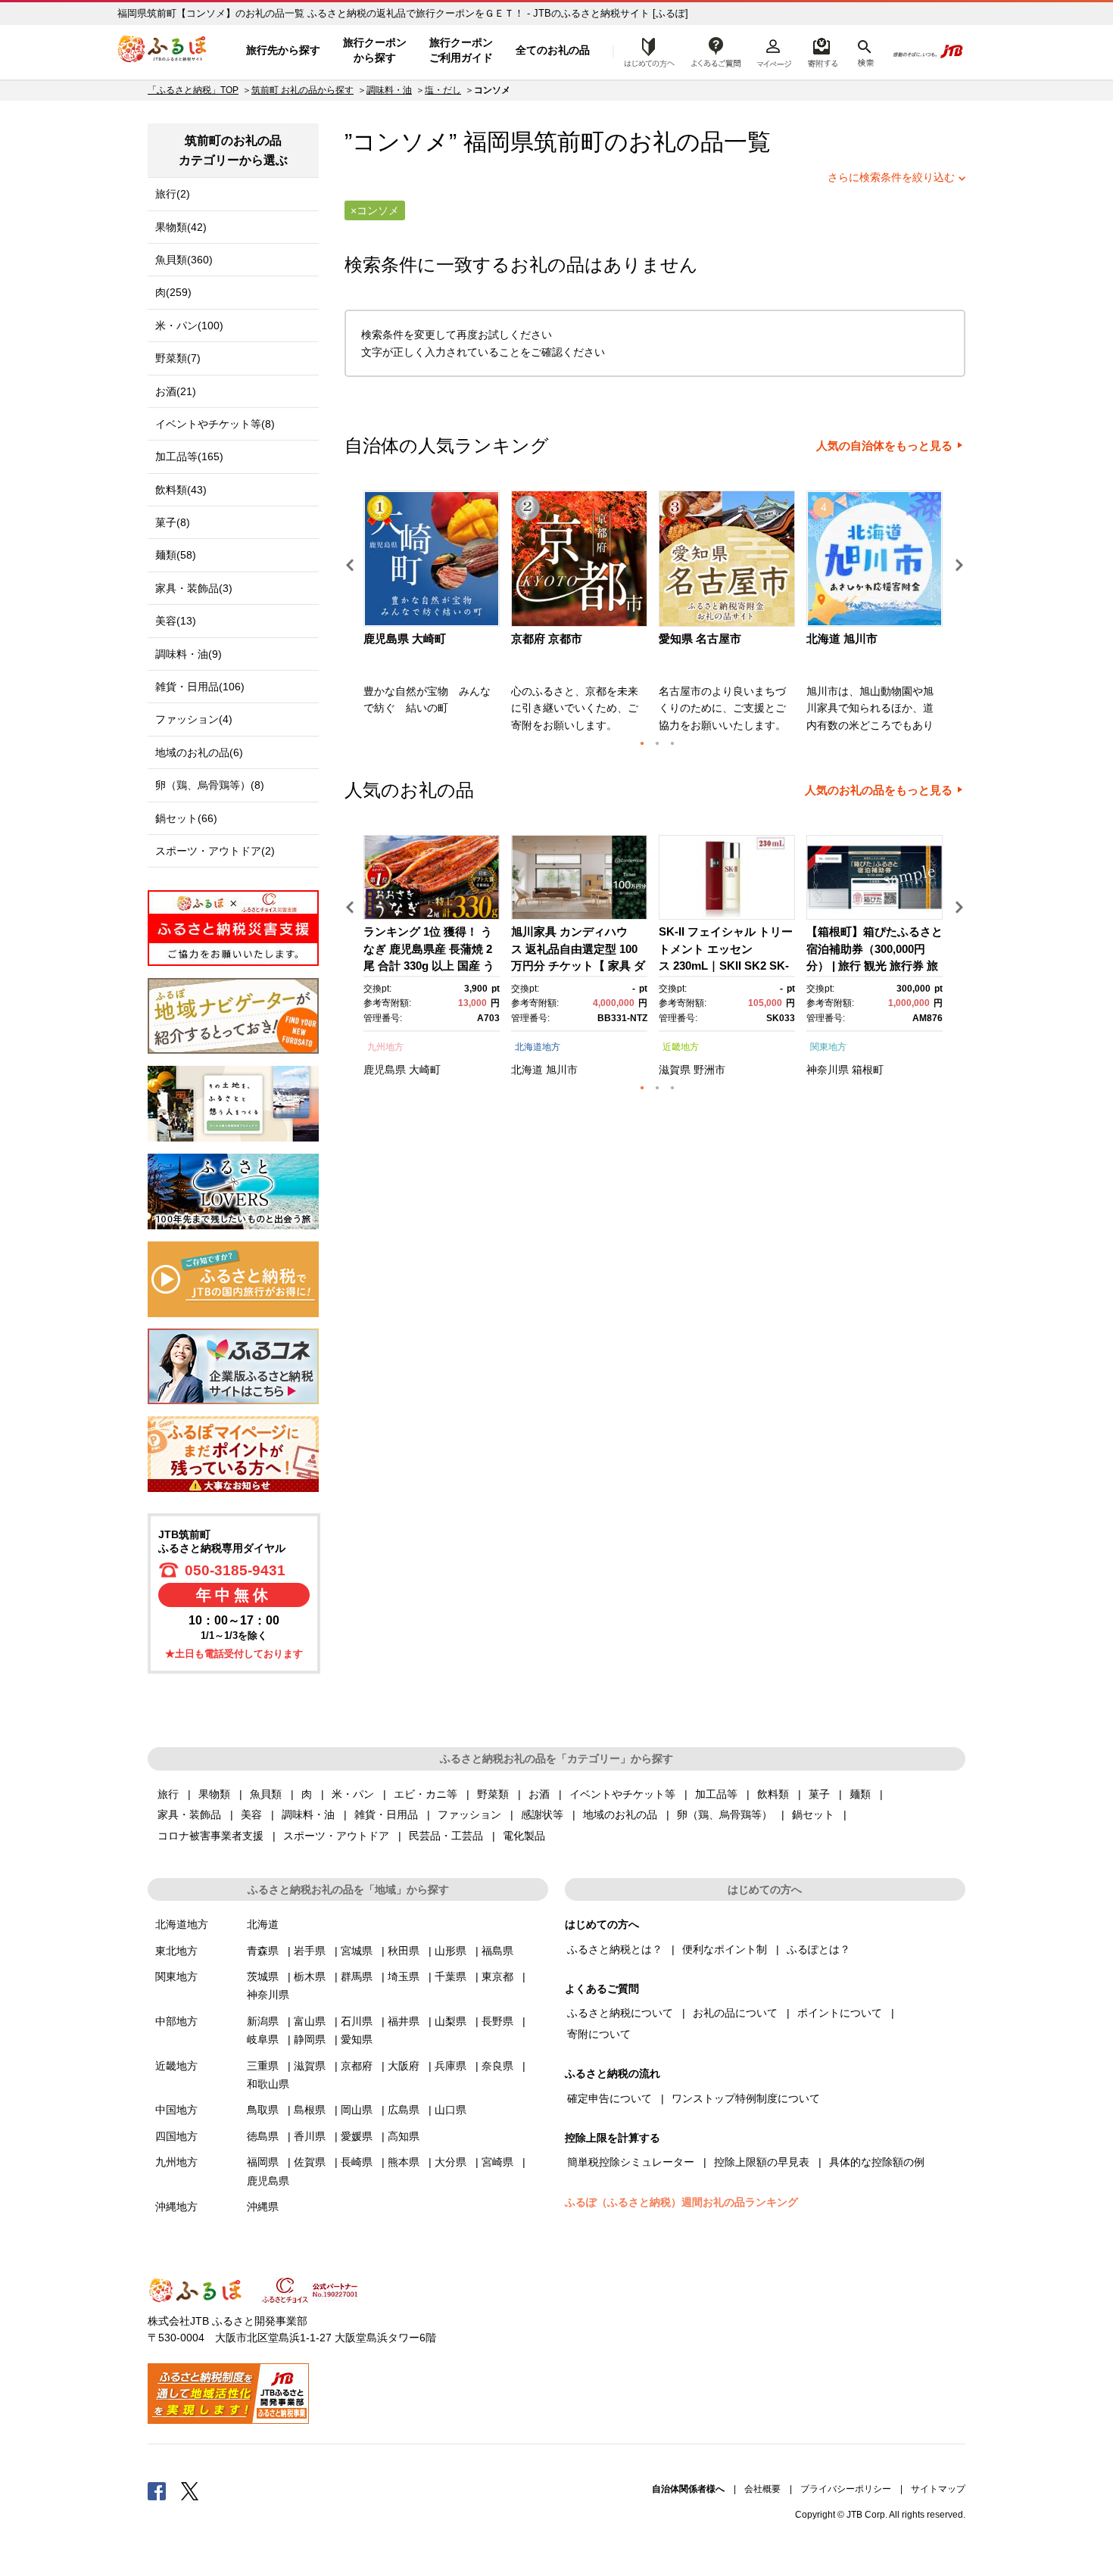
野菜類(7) (178, 358)
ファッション (469, 1814)
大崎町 (425, 1070)
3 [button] (672, 743)
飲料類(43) (181, 490)
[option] (433, 616)
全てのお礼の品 (553, 50)
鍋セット (813, 1814)
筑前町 (569, 142)
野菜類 (493, 1794)
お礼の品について (735, 2013)
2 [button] (657, 743)
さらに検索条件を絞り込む (891, 177)
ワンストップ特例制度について (746, 2098)
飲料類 (773, 1794)
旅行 (168, 1794)
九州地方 (385, 1047)
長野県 (497, 2021)
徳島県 (263, 2136)
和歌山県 (268, 2084)
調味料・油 (389, 90)
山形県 (450, 1951)
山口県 (450, 2110)
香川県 (310, 2136)
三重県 (263, 2066)
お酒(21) (176, 391)
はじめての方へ (645, 51)
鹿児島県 (385, 1070)
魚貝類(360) (184, 260)
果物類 (214, 1794)
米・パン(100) (189, 326)
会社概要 (762, 2489)
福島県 (497, 1951)
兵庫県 (450, 2066)
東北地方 (176, 1951)
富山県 (310, 2021)
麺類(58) (176, 555)
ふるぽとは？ (818, 1949)
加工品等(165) (189, 456)
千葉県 (450, 1976)
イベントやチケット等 (622, 1794)
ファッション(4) (194, 719)
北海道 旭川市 (842, 639)
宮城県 (357, 1951)
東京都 (497, 1976)
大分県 (450, 2162)
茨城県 (263, 1976)
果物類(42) (181, 227)
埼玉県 (404, 1976)
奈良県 (497, 2066)
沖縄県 (263, 2207)
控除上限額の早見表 (762, 2162)
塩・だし (443, 90)
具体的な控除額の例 (877, 2162)
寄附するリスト (822, 51)
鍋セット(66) (186, 818)
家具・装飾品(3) (194, 588)
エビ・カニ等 (426, 1794)
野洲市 (709, 1070)
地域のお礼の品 (620, 1814)
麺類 (860, 1794)
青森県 (263, 1951)
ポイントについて (840, 2013)
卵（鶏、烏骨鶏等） (725, 1814)
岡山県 (357, 2110)
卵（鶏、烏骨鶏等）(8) (210, 785)
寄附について (599, 2034)
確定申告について (609, 2098)
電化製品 (524, 1836)
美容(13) (176, 621)
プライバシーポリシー (846, 2489)
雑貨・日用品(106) (200, 687)
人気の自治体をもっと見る (884, 446)
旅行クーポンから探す (375, 50)
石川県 (357, 2021)
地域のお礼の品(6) (199, 752)
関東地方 (828, 1047)
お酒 (539, 1794)
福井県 (404, 2021)
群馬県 (357, 1976)
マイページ (774, 51)
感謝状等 (542, 1814)
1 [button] (642, 743)
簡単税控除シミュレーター (631, 2162)
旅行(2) (173, 194)
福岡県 (263, 2162)
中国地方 (176, 2110)
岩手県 (310, 1951)
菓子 (819, 1794)
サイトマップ (938, 2489)
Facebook (157, 2490)
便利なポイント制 (725, 1949)
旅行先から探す (283, 50)
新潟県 (263, 2021)
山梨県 (450, 2021)
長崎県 (357, 2162)
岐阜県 (263, 2039)
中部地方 (176, 2021)
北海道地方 (538, 1047)
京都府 (357, 2066)
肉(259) (173, 292)
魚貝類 (266, 1794)
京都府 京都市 (547, 639)
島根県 (310, 2110)
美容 (251, 1814)
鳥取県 (263, 2110)
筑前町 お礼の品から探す (302, 90)
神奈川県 (828, 1070)
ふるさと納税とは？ (615, 1949)
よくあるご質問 (716, 51)
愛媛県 (357, 2136)
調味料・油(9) (189, 654)
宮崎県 (497, 2162)
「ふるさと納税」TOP (193, 90)
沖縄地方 (176, 2207)
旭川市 (562, 1070)
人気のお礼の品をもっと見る (879, 790)
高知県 (404, 2136)
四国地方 (176, 2136)
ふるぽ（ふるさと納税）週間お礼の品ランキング (681, 2202)
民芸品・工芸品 (446, 1836)
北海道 (527, 1070)
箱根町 (868, 1070)
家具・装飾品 (189, 1814)
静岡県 (310, 2039)
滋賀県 (675, 1070)
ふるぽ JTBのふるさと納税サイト (163, 51)
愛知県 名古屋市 (700, 639)
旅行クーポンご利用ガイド (461, 50)
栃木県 (310, 1976)
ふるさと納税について (620, 2013)
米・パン (353, 1794)
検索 (864, 51)
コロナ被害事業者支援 (210, 1836)
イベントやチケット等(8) (215, 424)
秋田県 (404, 1951)
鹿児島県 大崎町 (405, 639)
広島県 (404, 2110)
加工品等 (716, 1794)
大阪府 (404, 2066)
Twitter (190, 2490)
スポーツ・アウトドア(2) (215, 851)
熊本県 (404, 2162)
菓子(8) (173, 522)
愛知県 (357, 2039)
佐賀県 (310, 2162)
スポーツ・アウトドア (336, 1836)
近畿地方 (681, 1047)
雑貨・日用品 (386, 1814)
